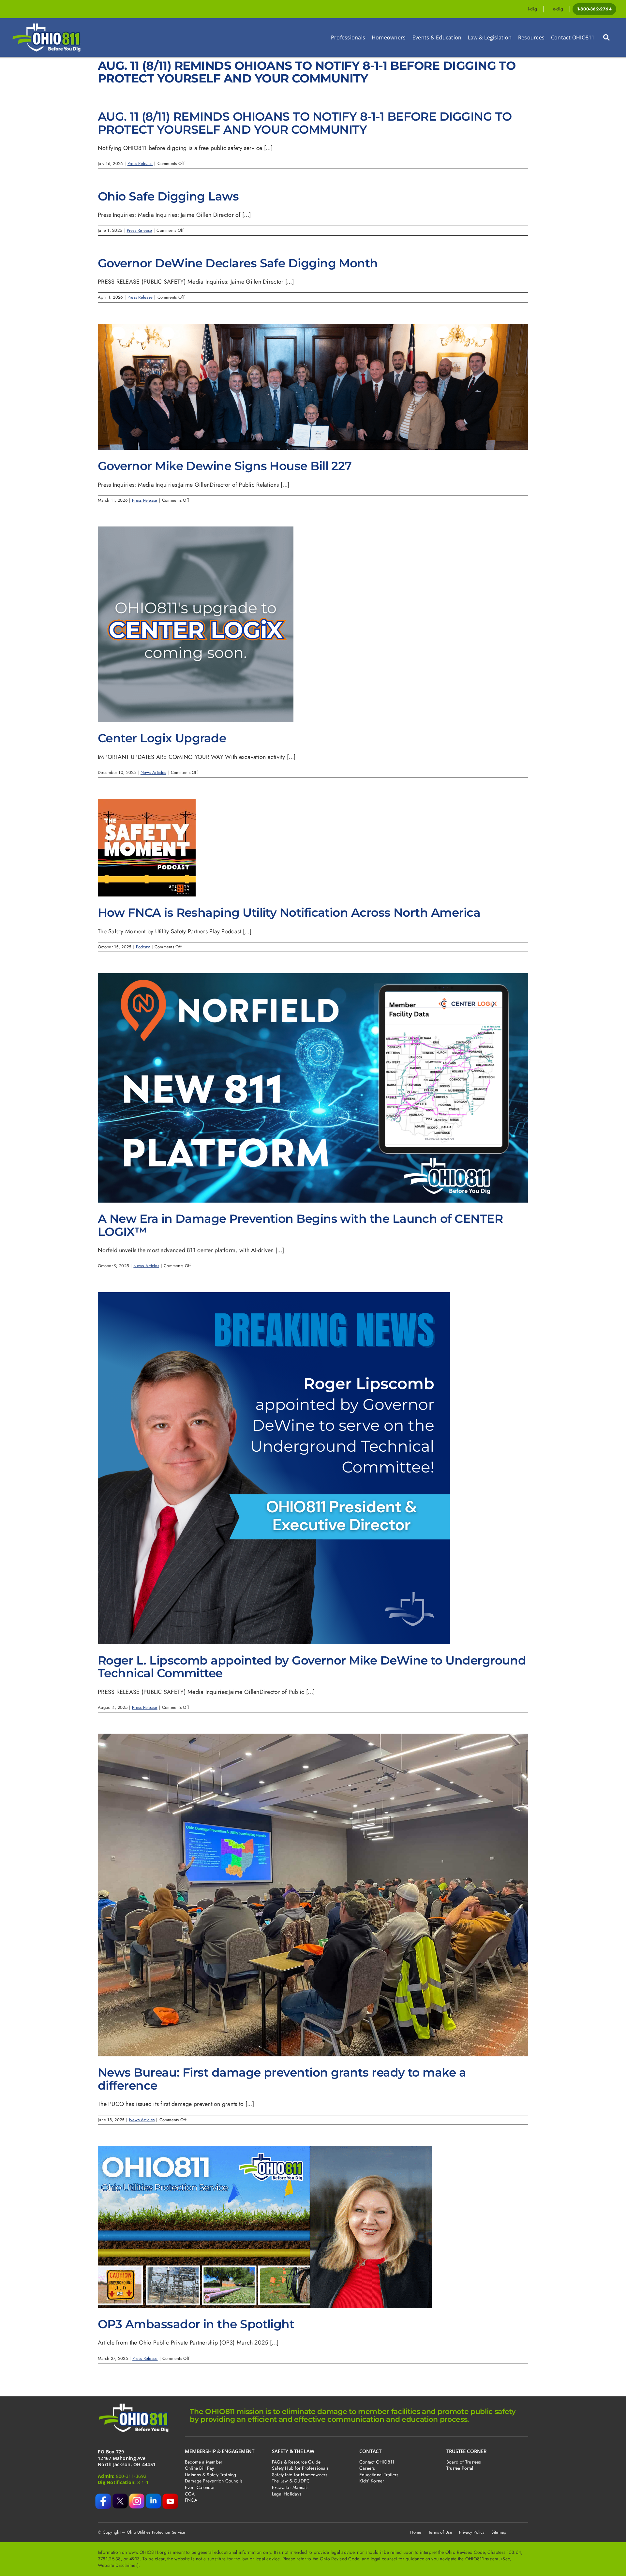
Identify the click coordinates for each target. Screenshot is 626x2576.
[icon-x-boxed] (120, 2496)
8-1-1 (143, 2482)
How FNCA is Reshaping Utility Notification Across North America (289, 912)
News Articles (153, 772)
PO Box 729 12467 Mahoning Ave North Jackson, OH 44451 (127, 2458)
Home (416, 2532)
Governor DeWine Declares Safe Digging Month (238, 263)
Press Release (140, 163)
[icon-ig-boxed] (137, 2496)
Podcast (143, 947)
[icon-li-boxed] (153, 2496)
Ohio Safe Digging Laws (168, 196)
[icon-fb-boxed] (103, 2496)
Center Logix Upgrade (162, 738)
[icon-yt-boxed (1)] (170, 2496)
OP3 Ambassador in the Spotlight (196, 2324)
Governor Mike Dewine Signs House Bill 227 (225, 466)
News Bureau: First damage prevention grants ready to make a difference (282, 2079)
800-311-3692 (131, 2476)
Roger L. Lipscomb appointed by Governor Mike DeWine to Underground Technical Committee (312, 1667)
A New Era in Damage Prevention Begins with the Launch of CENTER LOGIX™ (300, 1225)
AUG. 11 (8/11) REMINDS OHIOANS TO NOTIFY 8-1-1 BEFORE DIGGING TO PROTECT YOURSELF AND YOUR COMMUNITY (305, 123)
